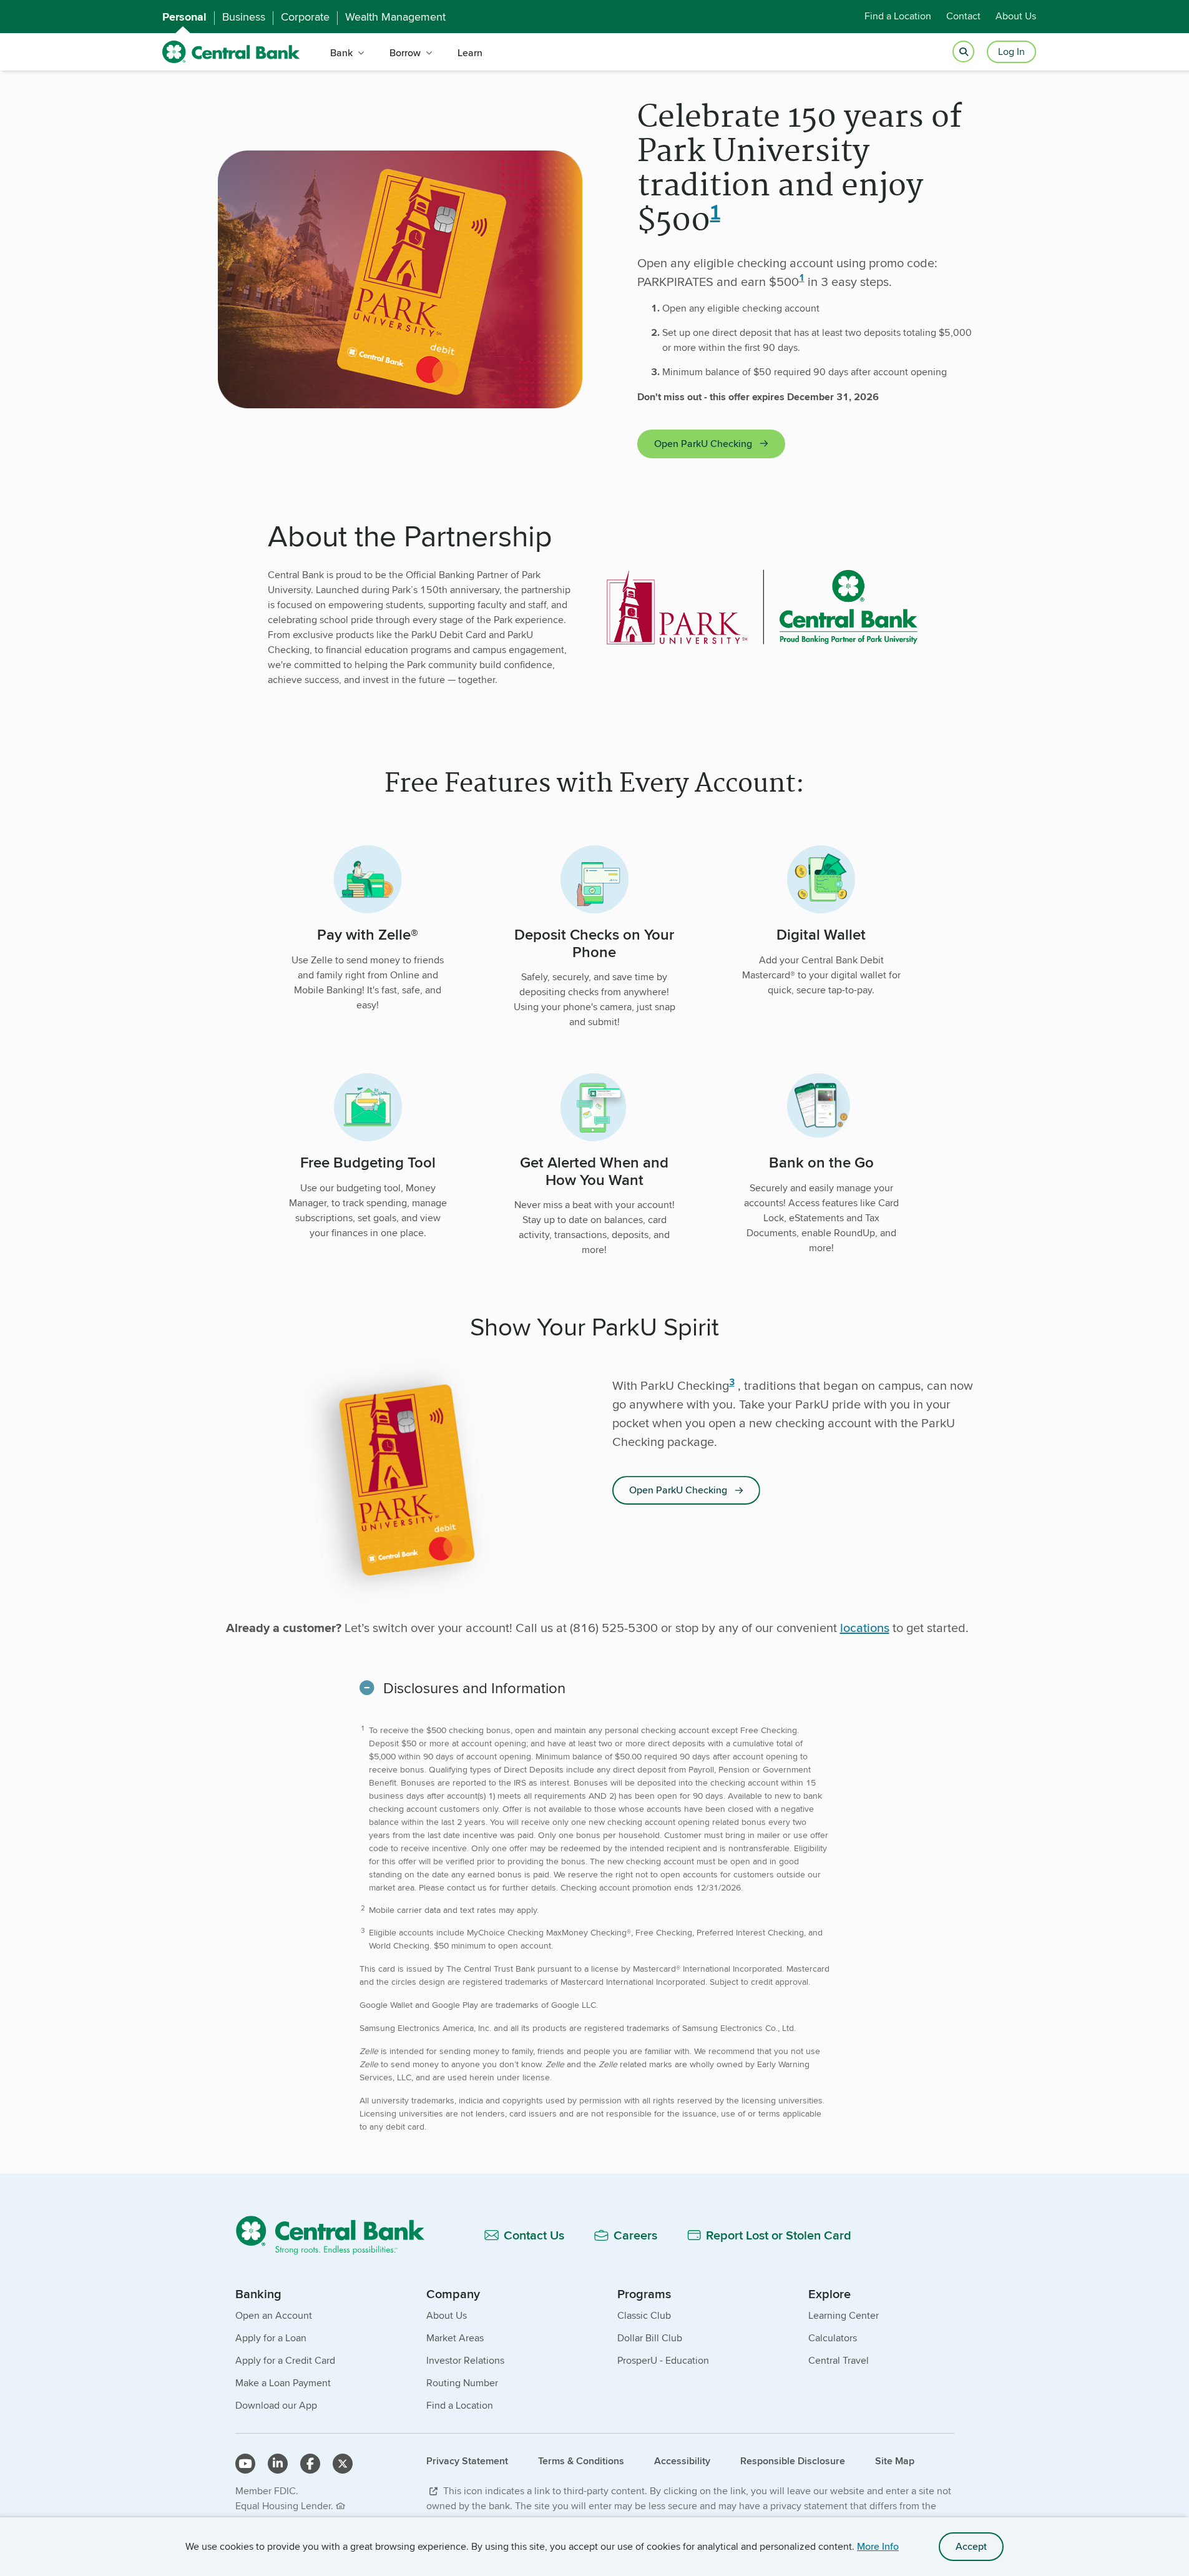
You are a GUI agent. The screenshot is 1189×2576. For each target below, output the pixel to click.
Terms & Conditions (581, 2461)
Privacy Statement (467, 2461)
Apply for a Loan (271, 2338)
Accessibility (682, 2461)
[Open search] (963, 52)
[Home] (337, 2235)
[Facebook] (310, 2464)
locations (865, 1627)
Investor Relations (465, 2360)
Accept (971, 2546)
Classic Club (644, 2315)
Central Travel (839, 2360)
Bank (341, 53)
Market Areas (455, 2338)
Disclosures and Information (474, 1688)
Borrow (405, 53)
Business (244, 17)
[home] (231, 52)
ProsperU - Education (663, 2360)
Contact (963, 17)
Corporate (305, 17)
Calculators (833, 2338)
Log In (1011, 52)
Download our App (276, 2405)
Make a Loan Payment (283, 2383)
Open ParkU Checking (703, 444)
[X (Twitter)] (343, 2464)
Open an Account (274, 2315)
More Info (878, 2546)
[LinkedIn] (278, 2464)
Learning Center (844, 2315)
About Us (1016, 17)
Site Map (895, 2461)
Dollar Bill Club (650, 2338)
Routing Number (462, 2383)
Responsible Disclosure (793, 2461)
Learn (470, 53)
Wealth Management (395, 17)
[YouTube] (245, 2464)
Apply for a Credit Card (285, 2360)
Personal (184, 17)
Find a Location (898, 17)
